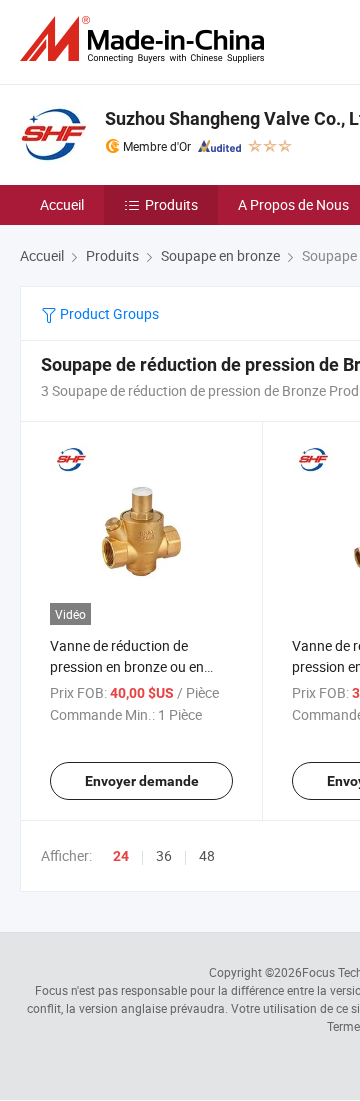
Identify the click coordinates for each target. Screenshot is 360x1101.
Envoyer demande (142, 781)
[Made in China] (146, 39)
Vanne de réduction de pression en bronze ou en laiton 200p (127, 666)
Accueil (62, 204)
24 (121, 856)
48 (207, 855)
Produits (171, 204)
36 (164, 855)
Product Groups (108, 313)
